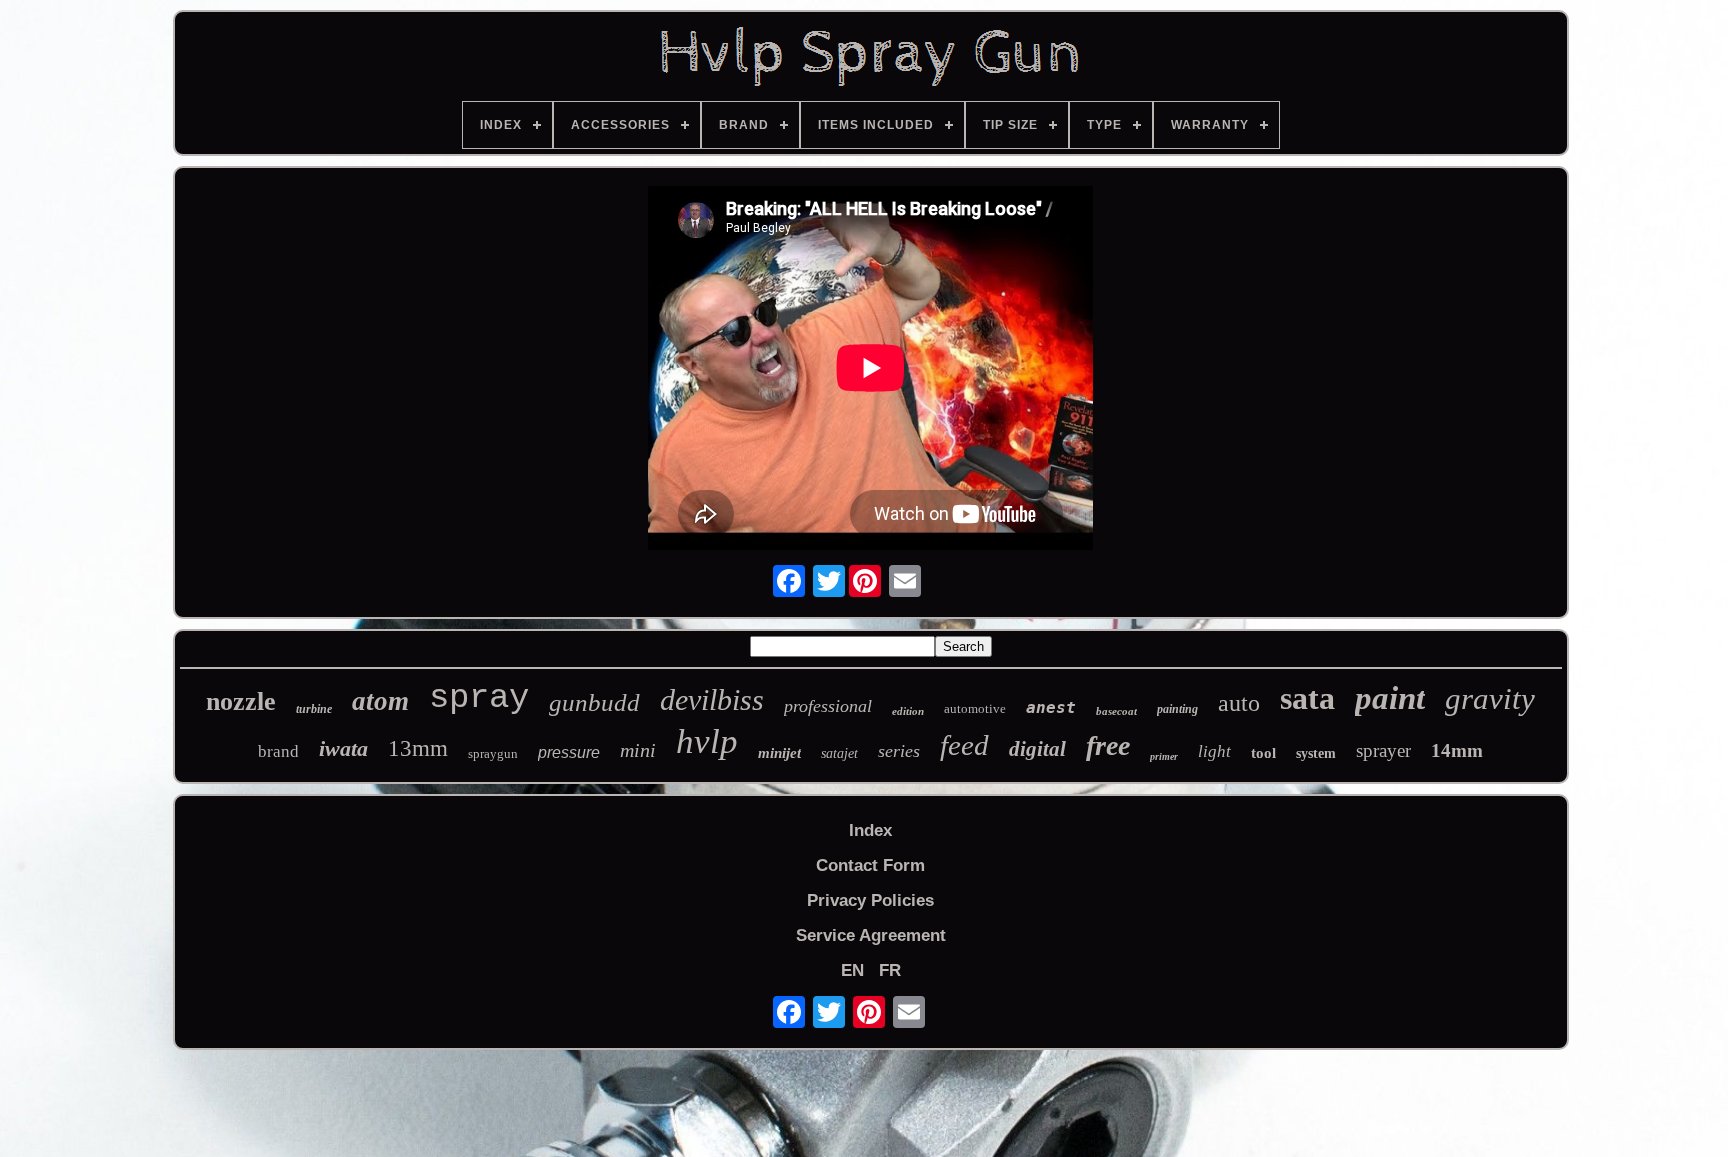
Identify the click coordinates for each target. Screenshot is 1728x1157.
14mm (1457, 750)
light (1214, 751)
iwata (343, 748)
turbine (314, 709)
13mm (418, 748)
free (1108, 745)
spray (479, 698)
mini (638, 750)
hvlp (707, 741)
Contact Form (870, 865)
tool (1263, 753)
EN (852, 970)
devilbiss (712, 699)
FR (890, 970)
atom (380, 701)
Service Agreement (871, 935)
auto (1239, 703)
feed (964, 745)
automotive (975, 708)
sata (1307, 698)
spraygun (493, 753)
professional (828, 706)
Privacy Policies (870, 900)
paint (1390, 698)
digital (1037, 749)
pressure (569, 752)
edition (908, 711)
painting (1177, 709)
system (1316, 753)
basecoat (1116, 711)
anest (1051, 707)
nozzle (241, 701)
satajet (839, 753)
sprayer (1383, 750)
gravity (1490, 698)
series (899, 751)
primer (1164, 756)
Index (870, 830)
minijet (779, 753)
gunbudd (594, 702)
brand (278, 751)
